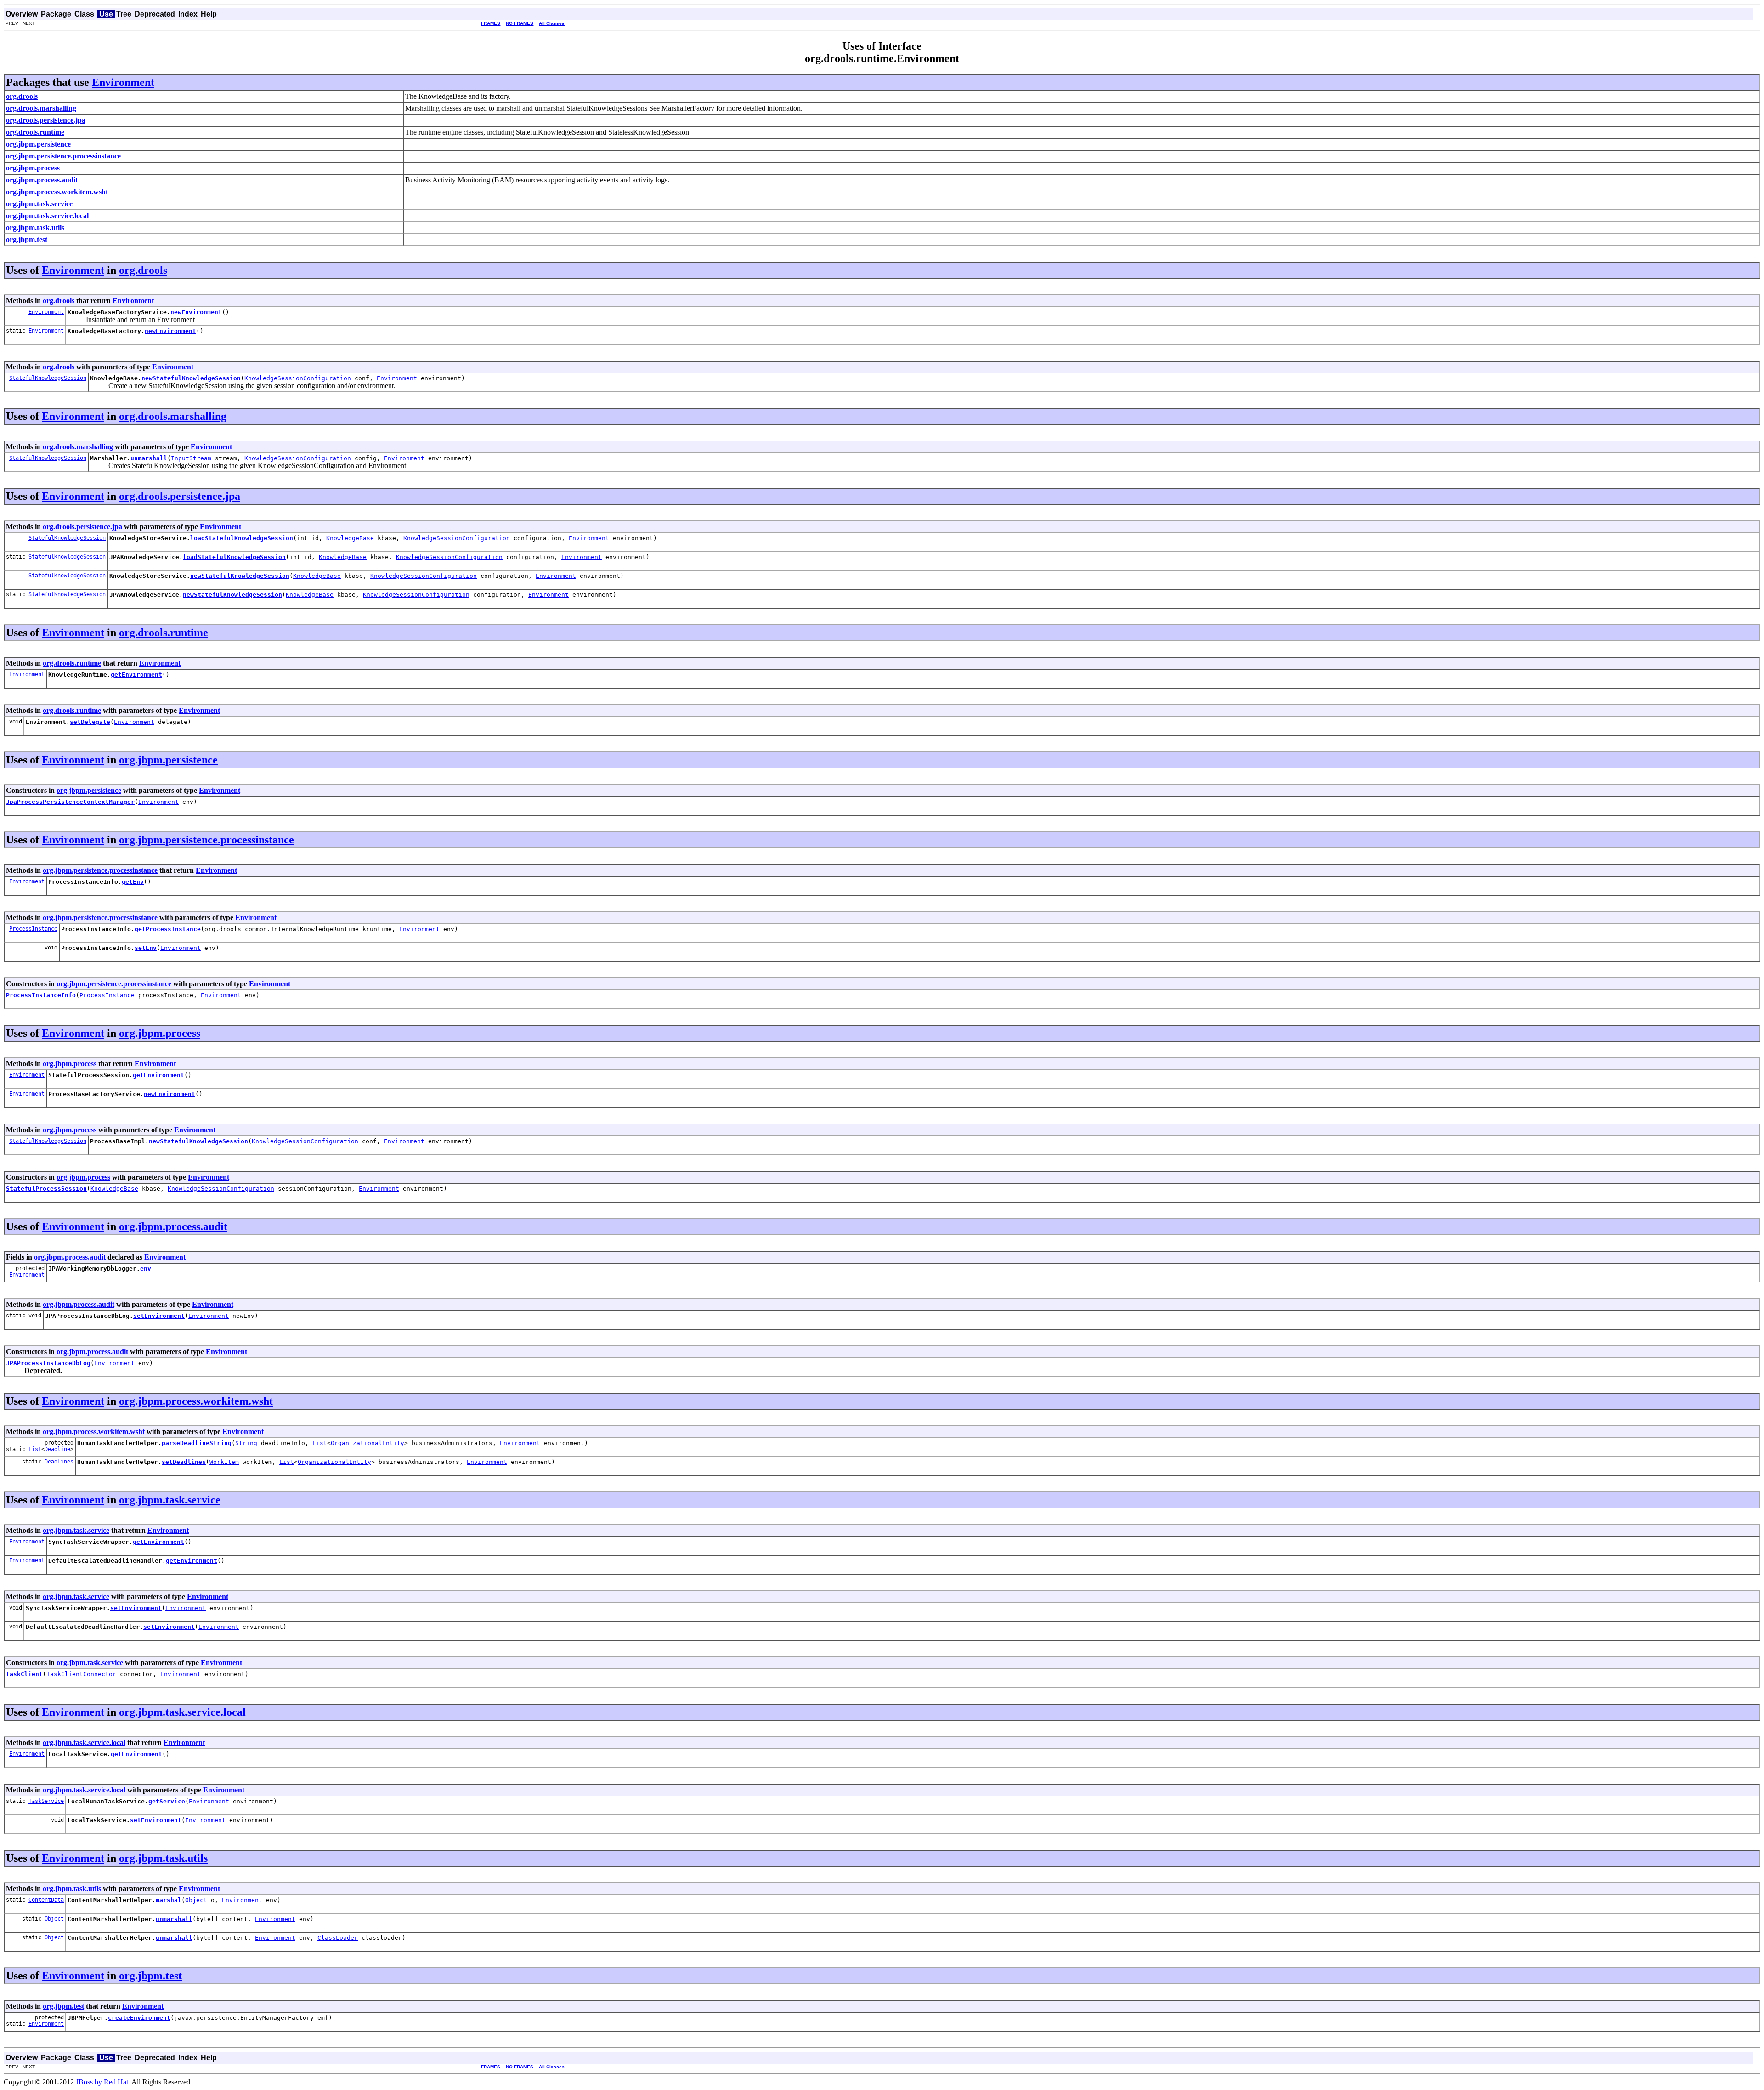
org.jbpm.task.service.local (182, 1712)
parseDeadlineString (197, 1443)
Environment (123, 82)
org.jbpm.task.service (170, 1500)
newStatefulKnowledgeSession (191, 378)
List (35, 1449)
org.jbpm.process (160, 1033)
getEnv (133, 882)
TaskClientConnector (81, 1674)
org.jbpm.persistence (168, 760)
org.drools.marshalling (173, 416)
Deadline (57, 1449)
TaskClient (24, 1674)
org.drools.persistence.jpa (180, 496)
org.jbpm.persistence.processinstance (206, 840)
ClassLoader (338, 1938)
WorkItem (224, 1462)
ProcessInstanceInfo (41, 995)
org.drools (143, 270)
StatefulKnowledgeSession (48, 378)
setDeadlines (184, 1462)
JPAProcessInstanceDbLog (48, 1363)
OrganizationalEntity (367, 1443)
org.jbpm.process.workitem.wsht (196, 1401)
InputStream (191, 458)
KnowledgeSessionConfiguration (298, 378)
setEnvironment (159, 1316)
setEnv (146, 948)
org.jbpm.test (150, 1976)
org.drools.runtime (164, 633)
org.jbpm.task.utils (163, 1858)
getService (167, 1801)
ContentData (46, 1900)
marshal (169, 1900)
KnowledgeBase (350, 538)
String (246, 1443)
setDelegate (90, 722)
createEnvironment (139, 2018)
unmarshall (149, 458)
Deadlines (59, 1462)
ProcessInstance (33, 929)
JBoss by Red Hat (102, 2082)
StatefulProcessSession (46, 1189)
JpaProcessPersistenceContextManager (70, 802)
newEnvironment (196, 312)
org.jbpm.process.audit (173, 1226)
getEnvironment (136, 675)
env (146, 1268)
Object (196, 1900)
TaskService (46, 1801)
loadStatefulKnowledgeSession (242, 538)
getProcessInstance (168, 929)
